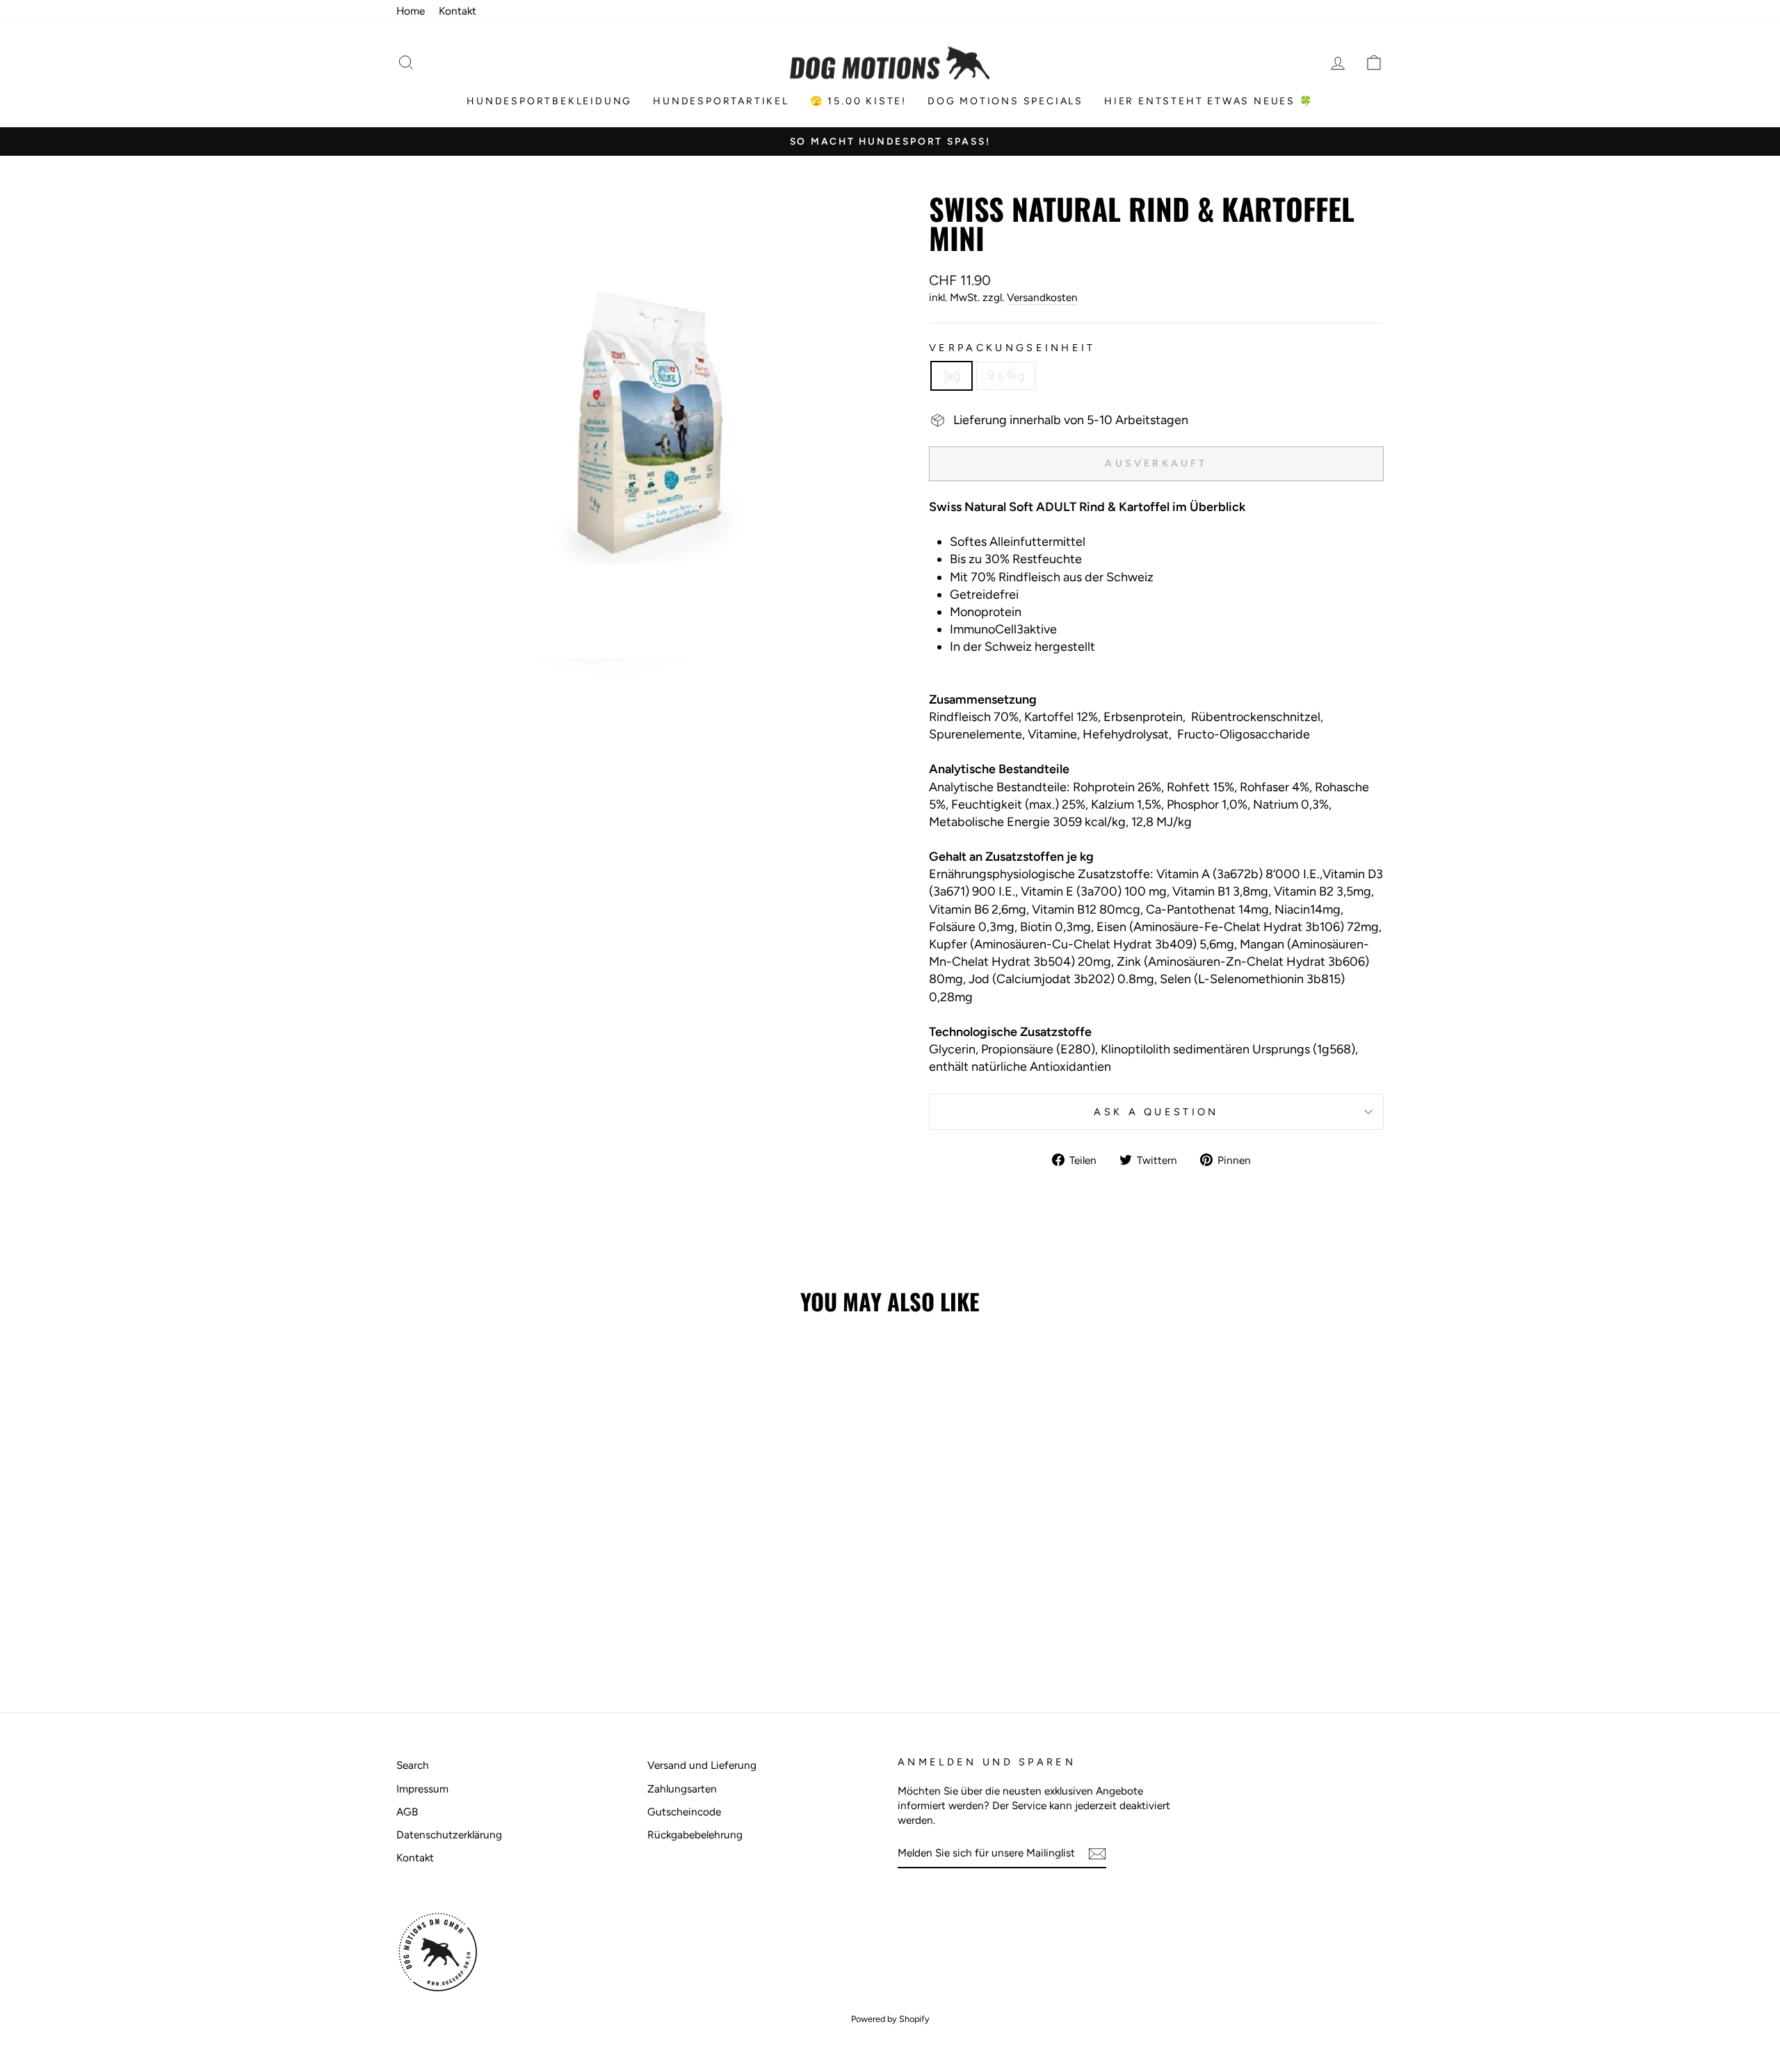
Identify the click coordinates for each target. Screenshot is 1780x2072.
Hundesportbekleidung (549, 101)
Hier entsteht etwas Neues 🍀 (1209, 101)
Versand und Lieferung (702, 1765)
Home (411, 11)
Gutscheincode (684, 1812)
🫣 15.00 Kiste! (858, 101)
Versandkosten (1042, 297)
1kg (952, 375)
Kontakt (458, 11)
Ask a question (1156, 1112)
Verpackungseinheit (1012, 348)
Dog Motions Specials (1005, 101)
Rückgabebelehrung (695, 1835)
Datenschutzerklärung (449, 1835)
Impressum (422, 1789)
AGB (407, 1812)
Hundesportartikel (721, 101)
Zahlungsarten (682, 1789)
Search (413, 1765)
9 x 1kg (1006, 375)
